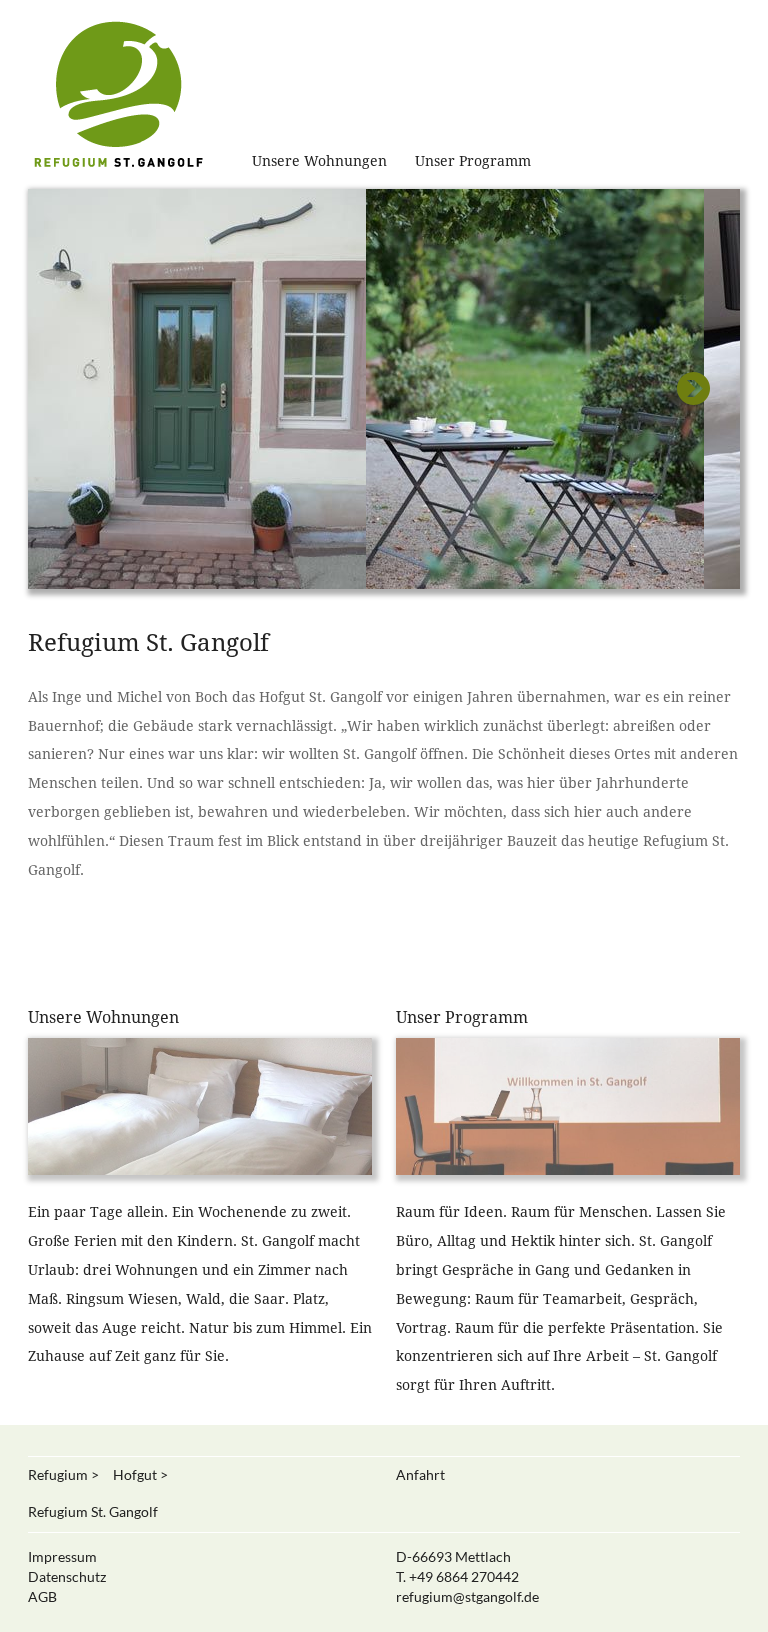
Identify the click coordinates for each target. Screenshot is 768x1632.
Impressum (62, 1556)
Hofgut (135, 1474)
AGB (42, 1596)
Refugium (58, 1474)
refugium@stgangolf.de (467, 1596)
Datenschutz (67, 1576)
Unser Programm (473, 161)
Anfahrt (420, 1474)
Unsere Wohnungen (319, 161)
